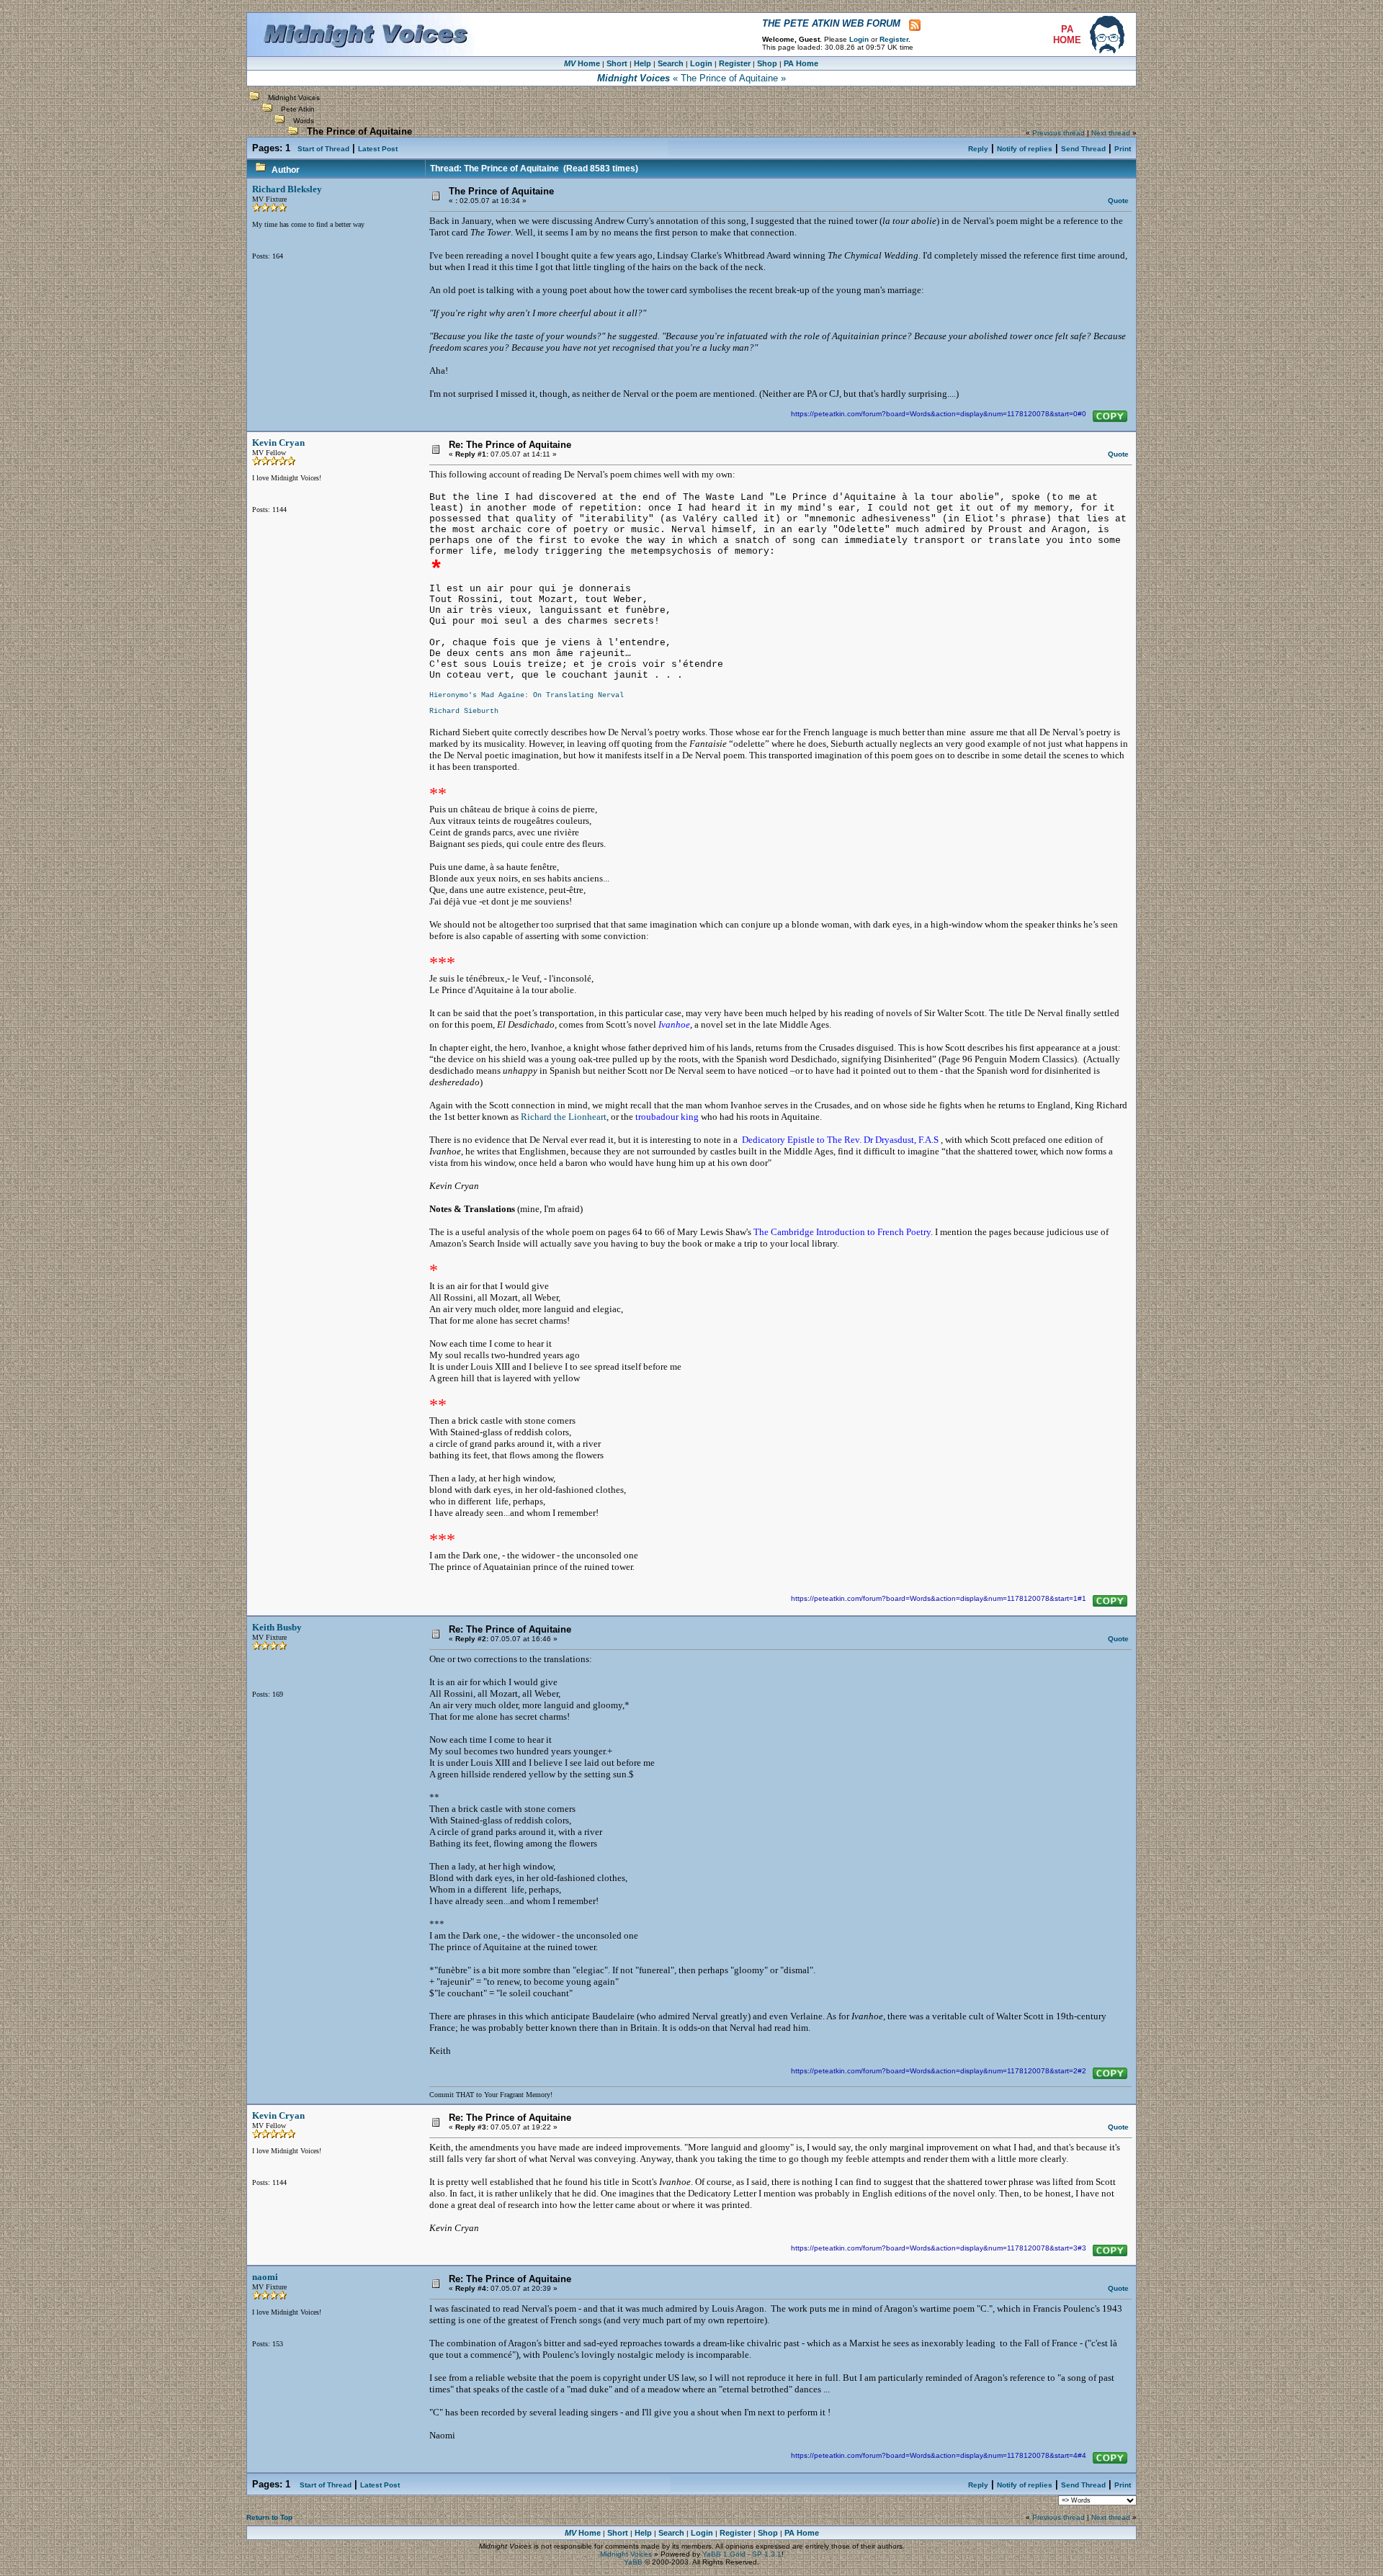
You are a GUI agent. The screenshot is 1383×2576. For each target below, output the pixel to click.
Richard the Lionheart (564, 1117)
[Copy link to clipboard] (1110, 416)
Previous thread (1058, 133)
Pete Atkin (298, 109)
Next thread (1111, 133)
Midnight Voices (294, 98)
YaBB (633, 2562)
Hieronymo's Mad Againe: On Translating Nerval (527, 695)
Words (304, 121)
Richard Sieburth (464, 711)
